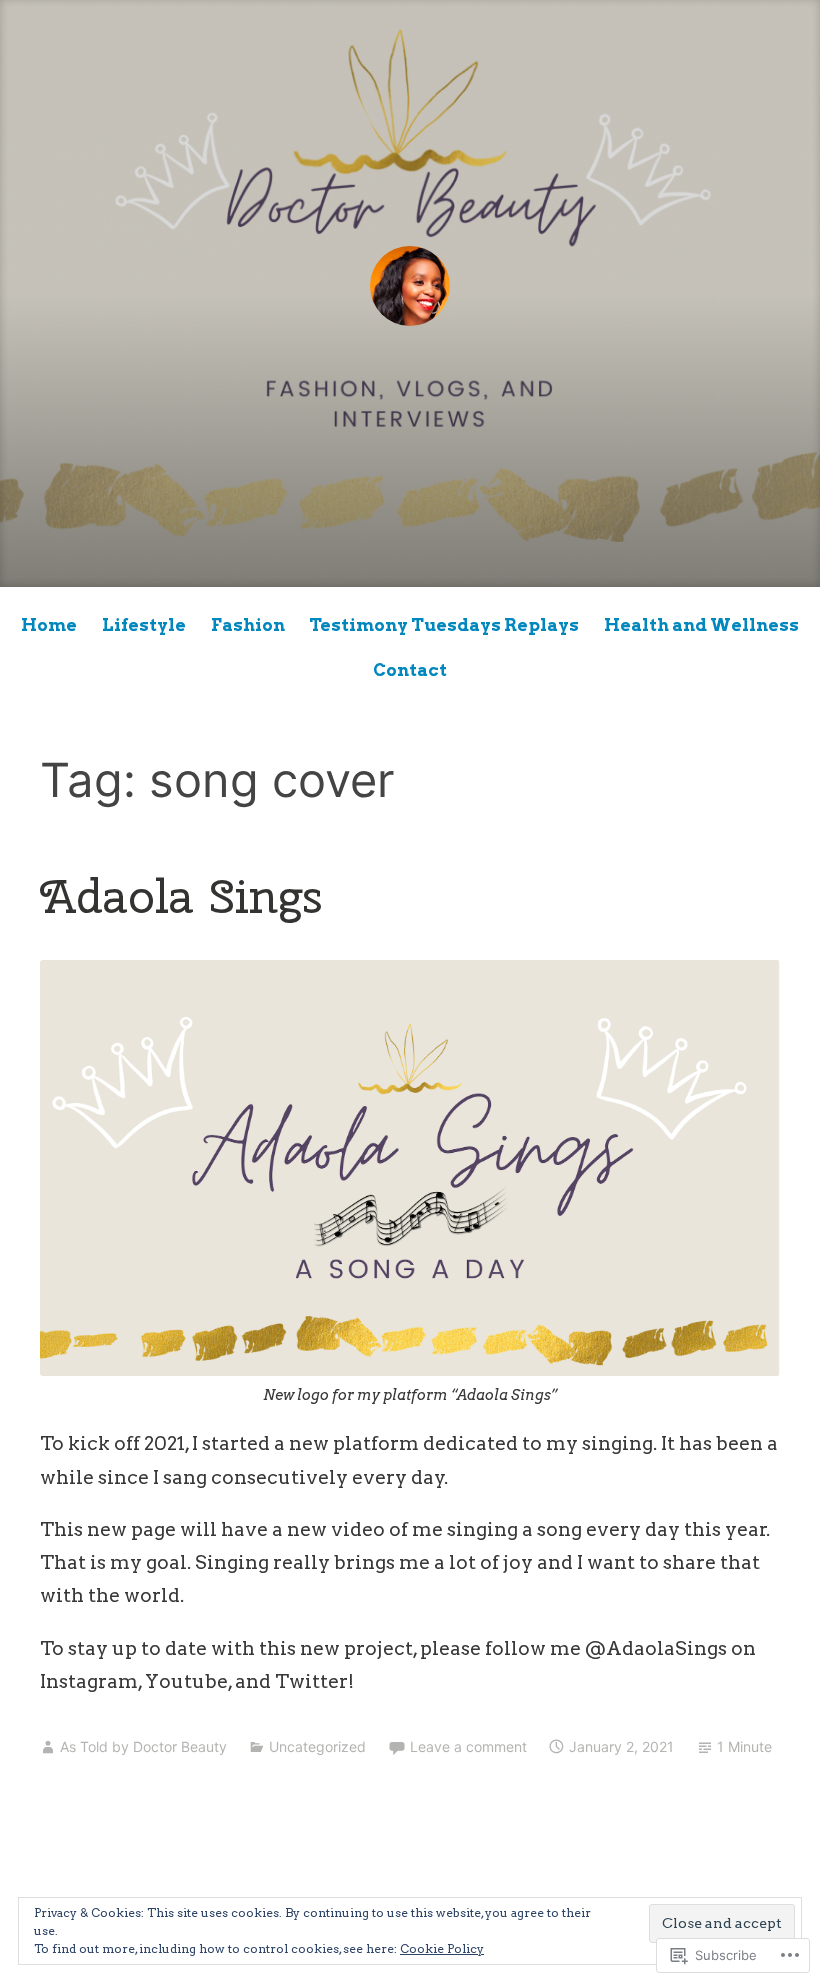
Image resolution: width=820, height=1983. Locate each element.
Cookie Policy (442, 1948)
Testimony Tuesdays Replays (444, 625)
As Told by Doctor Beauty (143, 1746)
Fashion (248, 625)
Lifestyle (144, 625)
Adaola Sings (181, 896)
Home (49, 625)
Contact (410, 670)
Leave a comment (468, 1746)
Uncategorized (317, 1746)
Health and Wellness (701, 625)
